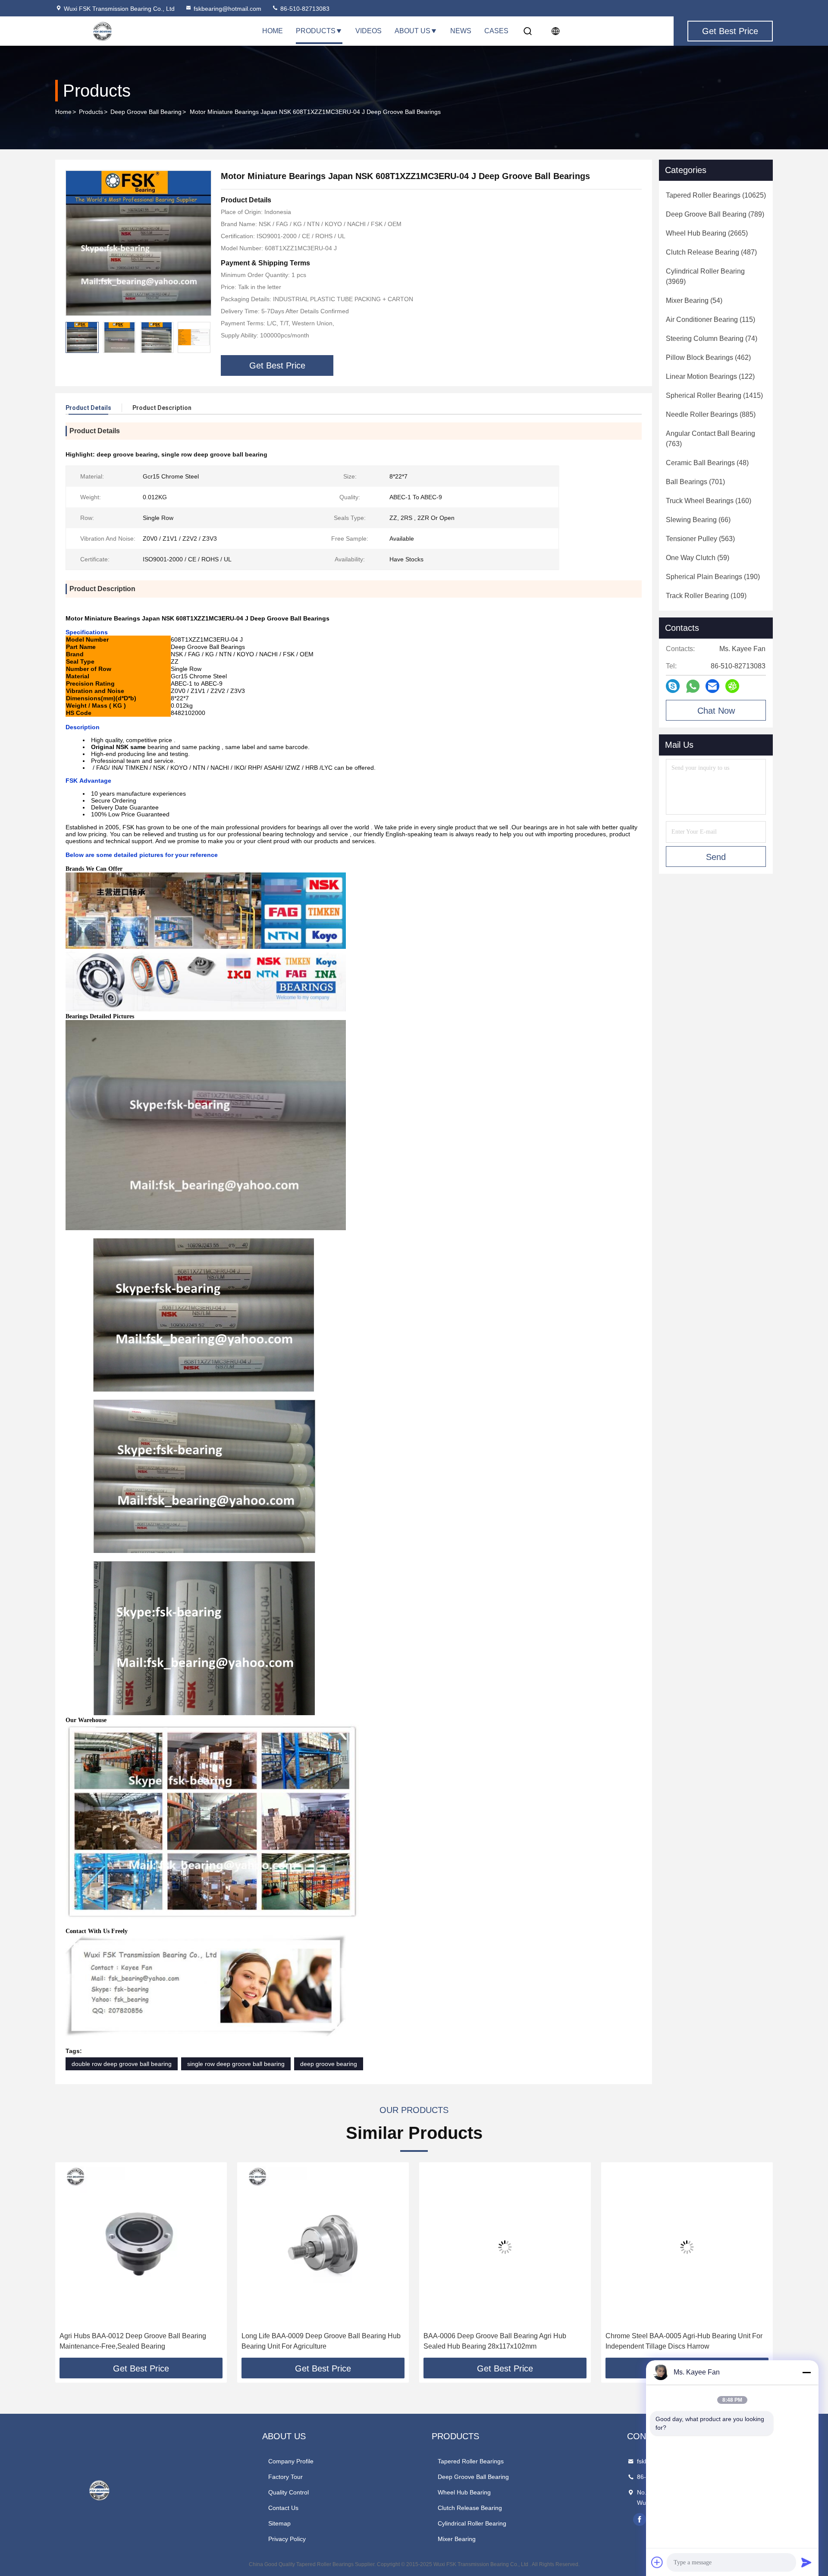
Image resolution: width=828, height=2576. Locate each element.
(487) (711, 252)
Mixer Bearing (457, 2539)
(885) (711, 414)
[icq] (732, 686)
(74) (712, 339)
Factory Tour (285, 2477)
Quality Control (289, 2492)
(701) (695, 482)
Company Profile (291, 2461)
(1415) (714, 395)
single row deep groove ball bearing (236, 2064)
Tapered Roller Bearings (471, 2461)
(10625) (716, 195)
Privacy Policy (287, 2539)
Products (316, 31)
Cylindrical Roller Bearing (472, 2523)
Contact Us (283, 2508)
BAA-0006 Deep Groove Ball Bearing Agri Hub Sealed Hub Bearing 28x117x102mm (313, 2341)
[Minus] (806, 2372)
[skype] (673, 686)
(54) (694, 301)
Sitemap (279, 2523)
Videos (369, 31)
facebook (640, 2519)
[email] (712, 686)
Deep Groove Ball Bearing (146, 112)
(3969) (705, 276)
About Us (412, 31)
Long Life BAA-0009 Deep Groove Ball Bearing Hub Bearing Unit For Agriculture (139, 2341)
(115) (710, 320)
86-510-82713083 (304, 9)
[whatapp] (693, 686)
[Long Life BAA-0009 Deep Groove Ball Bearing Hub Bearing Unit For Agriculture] (141, 2247)
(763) (710, 439)
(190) (713, 577)
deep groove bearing (329, 2064)
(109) (706, 596)
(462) (708, 357)
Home (273, 31)
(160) (709, 501)
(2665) (707, 233)
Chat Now (716, 711)
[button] (204, 337)
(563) (700, 539)
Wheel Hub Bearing (464, 2492)
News (461, 31)
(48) (707, 463)
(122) (710, 376)
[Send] (806, 2562)
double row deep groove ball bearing (122, 2064)
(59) (698, 558)
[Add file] (657, 2562)
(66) (698, 520)
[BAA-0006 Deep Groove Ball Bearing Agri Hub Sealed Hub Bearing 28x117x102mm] (323, 2247)
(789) (715, 214)
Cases (496, 31)
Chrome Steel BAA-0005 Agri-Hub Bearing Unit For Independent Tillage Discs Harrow (502, 2341)
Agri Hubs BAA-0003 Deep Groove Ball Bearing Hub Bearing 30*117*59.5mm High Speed (686, 2341)
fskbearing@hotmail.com (227, 9)
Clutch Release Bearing (470, 2508)
